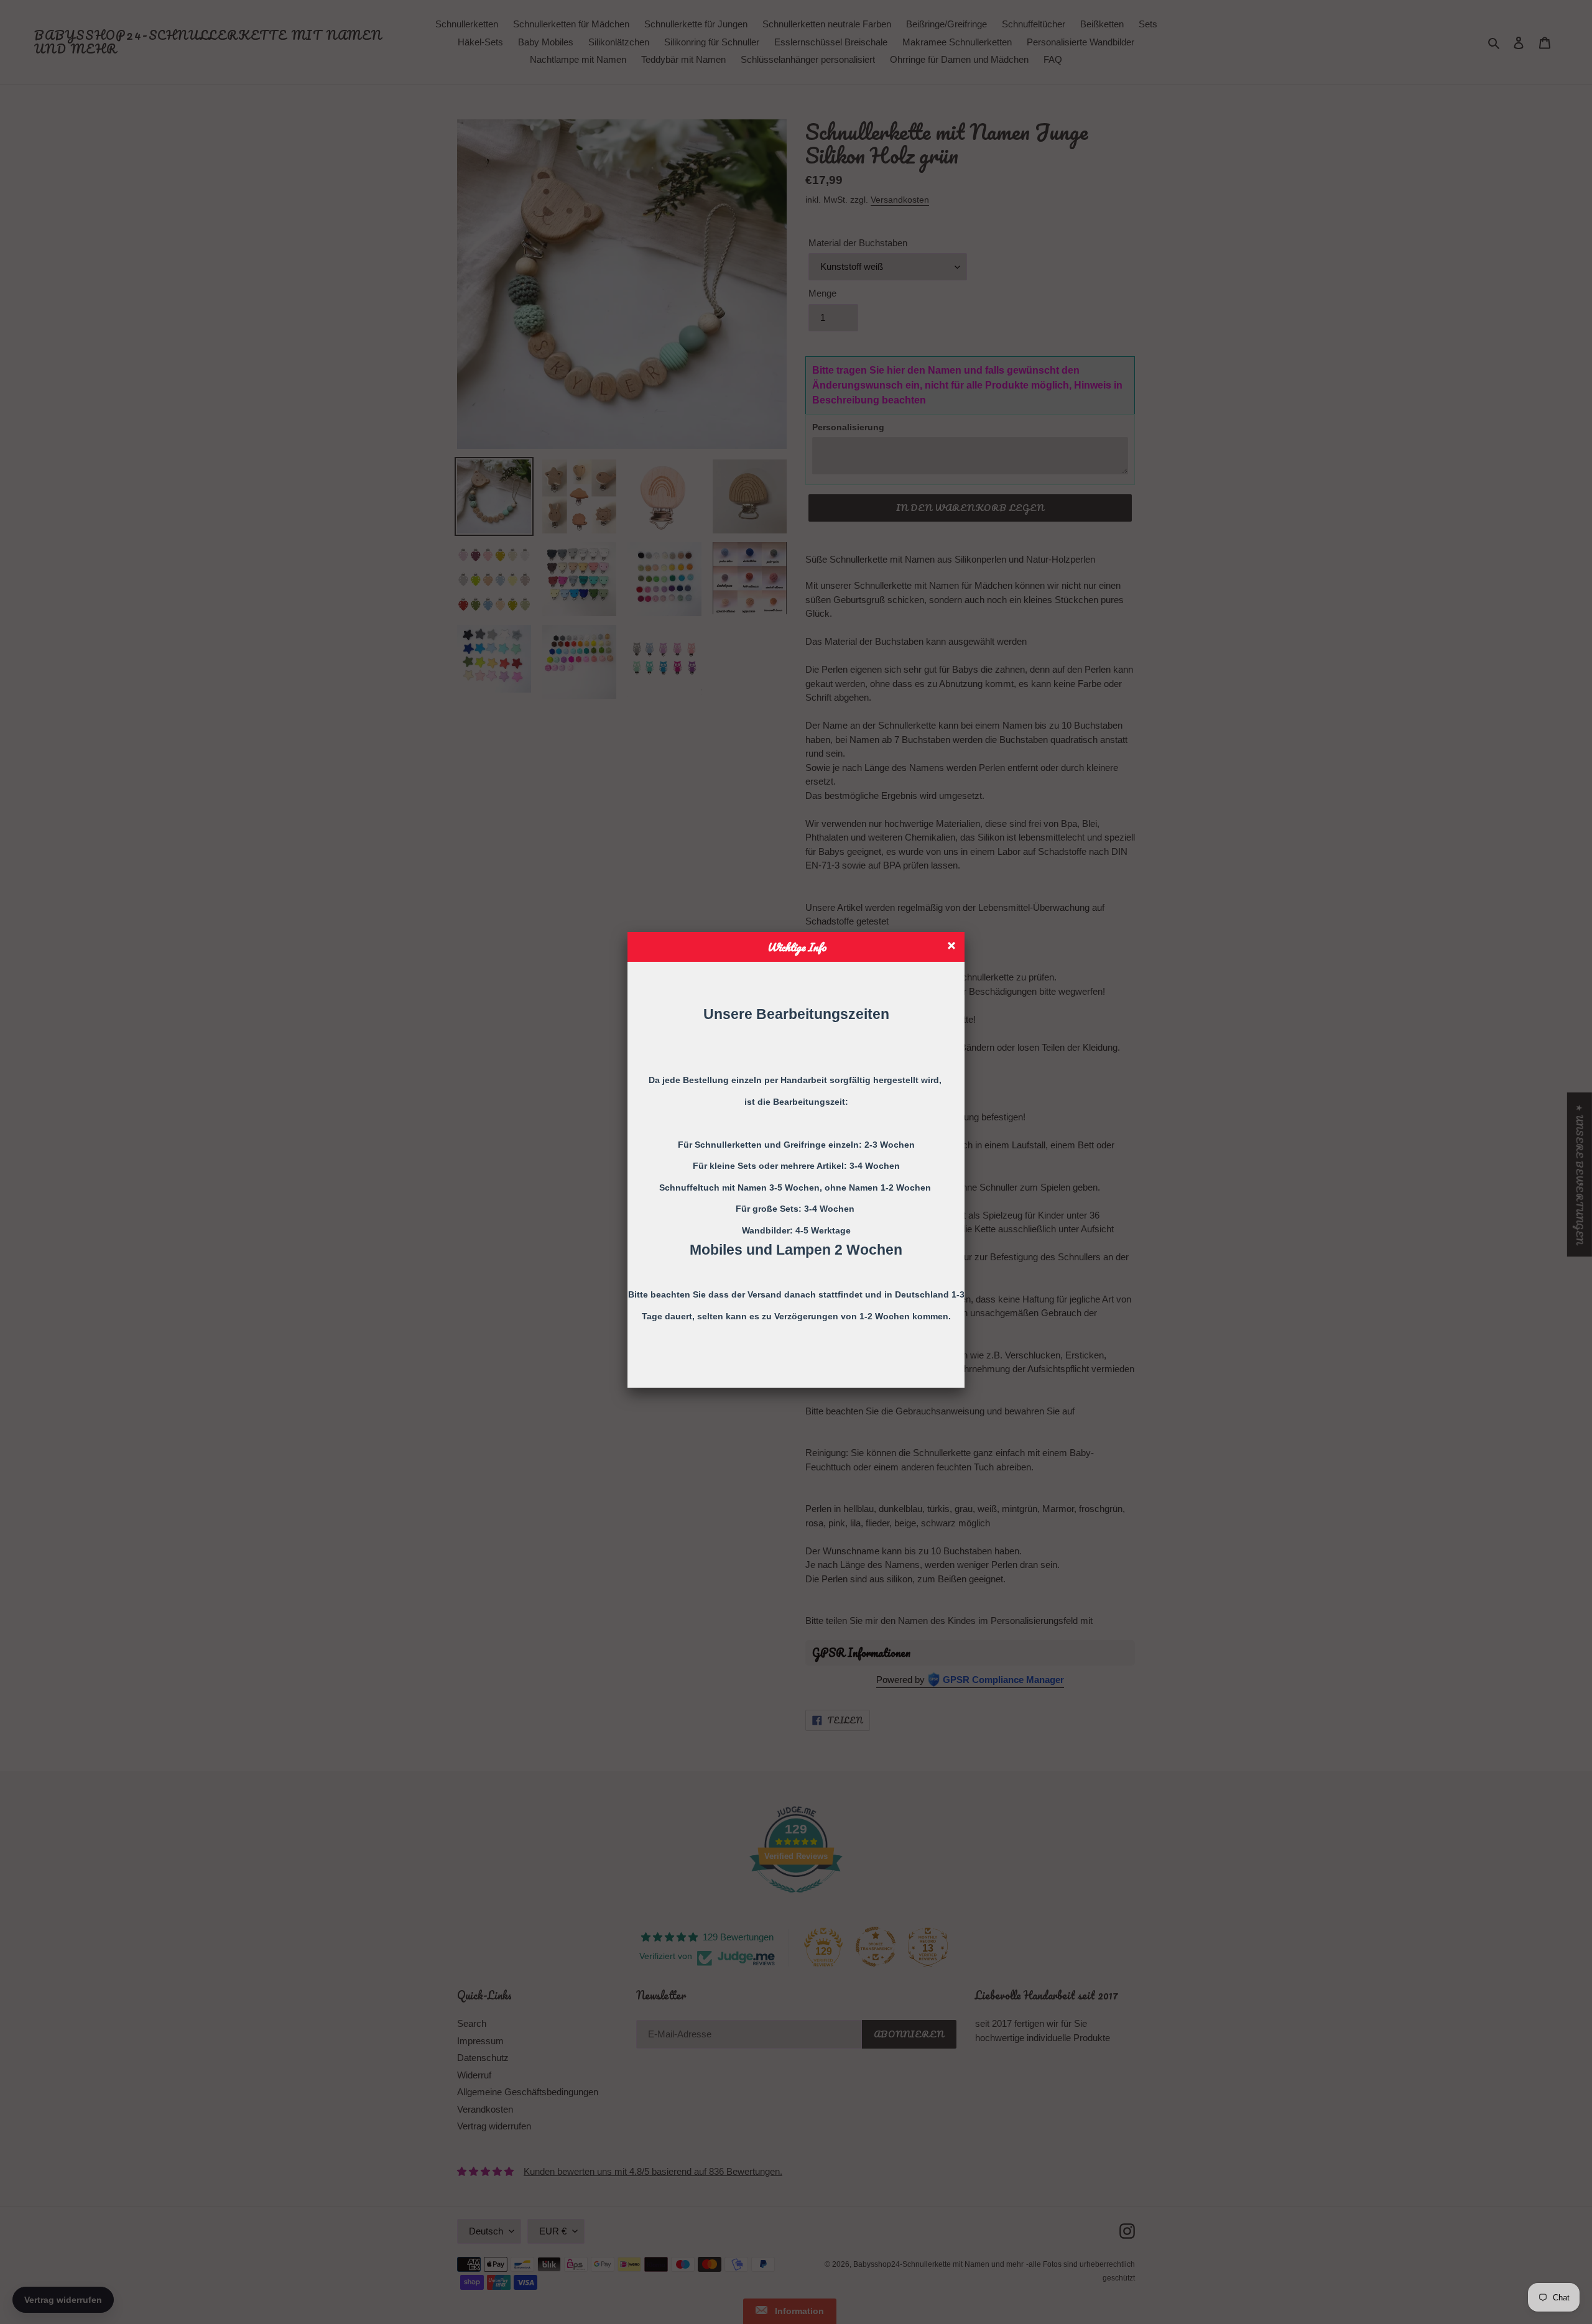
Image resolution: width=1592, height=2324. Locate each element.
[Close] (953, 947)
